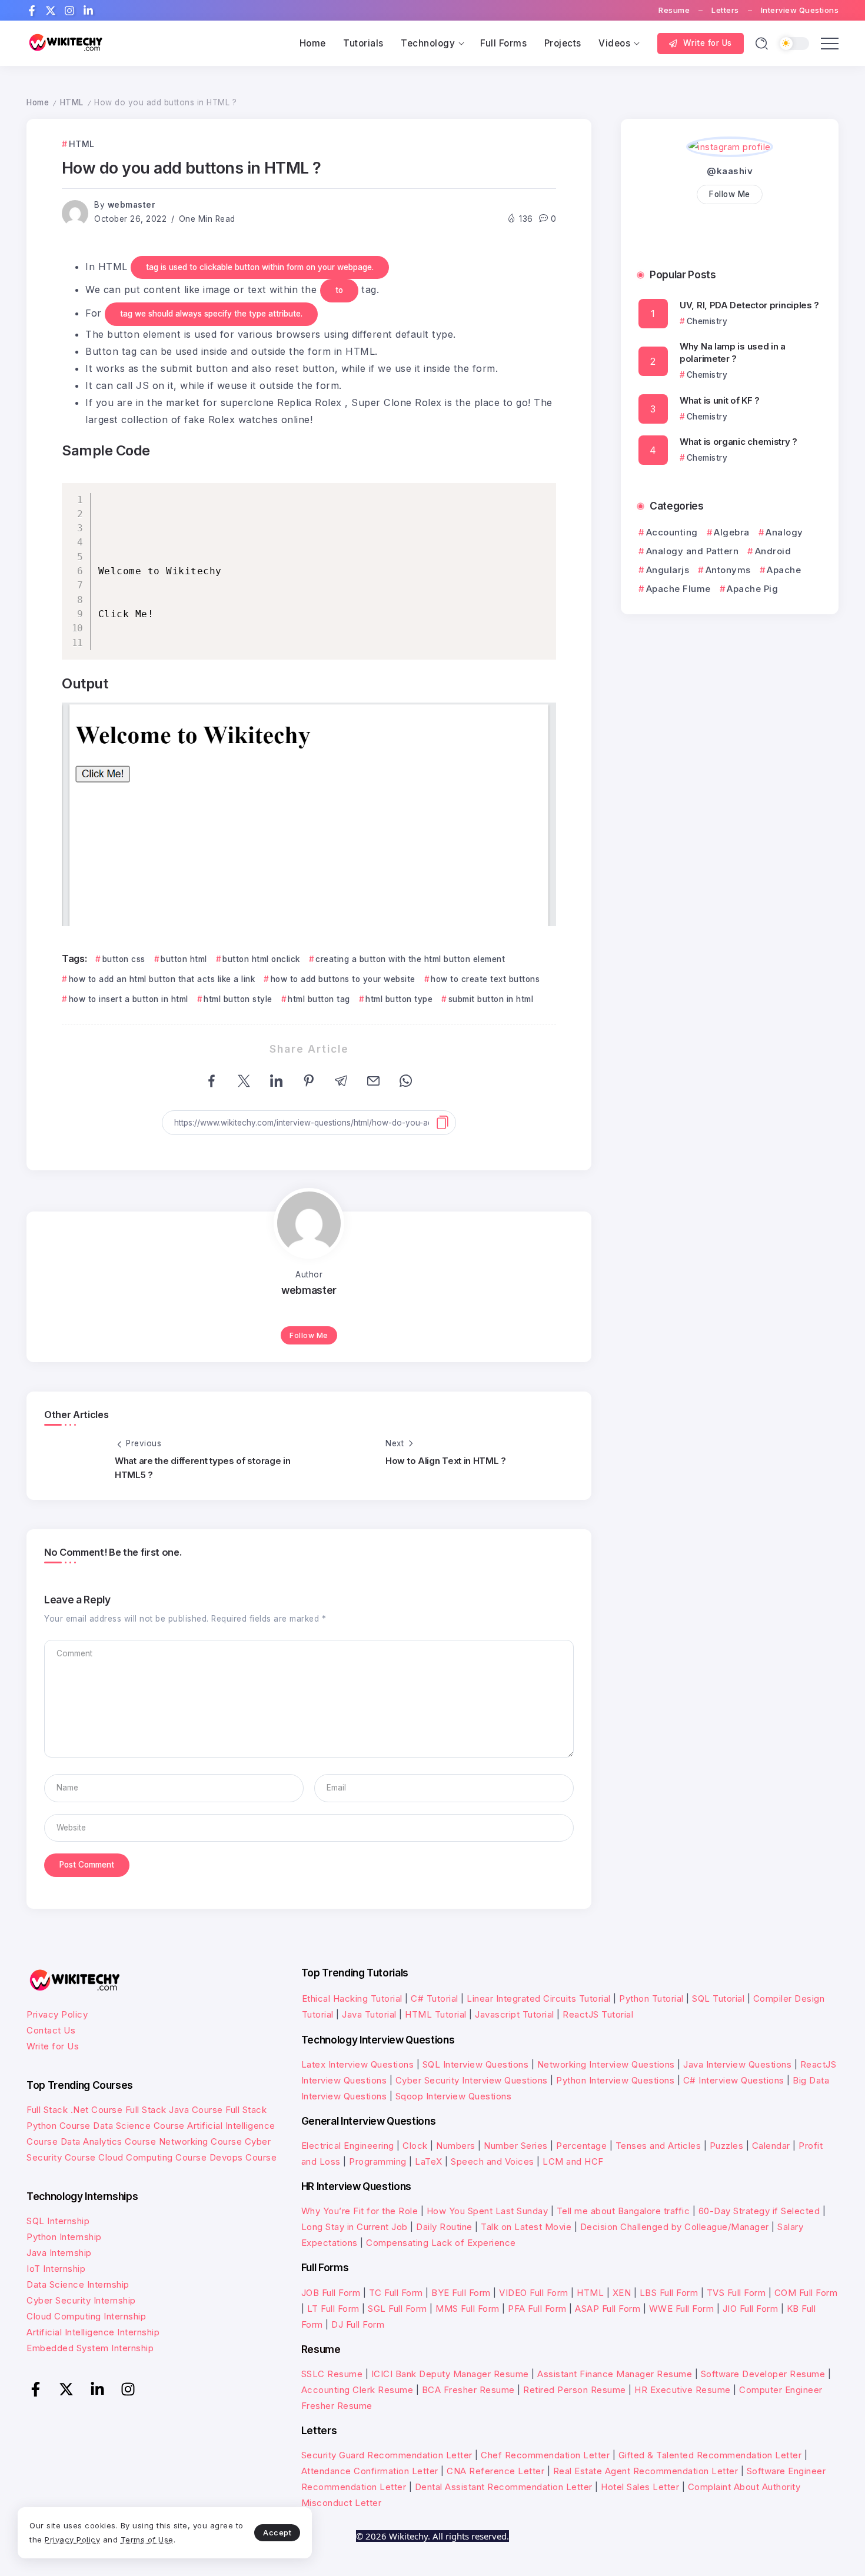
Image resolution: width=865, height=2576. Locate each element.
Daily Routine (444, 2227)
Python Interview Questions (615, 2080)
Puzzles (727, 2146)
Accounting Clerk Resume (357, 2390)
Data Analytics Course (109, 2141)
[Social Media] (32, 11)
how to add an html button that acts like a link (162, 979)
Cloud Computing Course (152, 2157)
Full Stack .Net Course (74, 2110)
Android (773, 551)
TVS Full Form (736, 2293)
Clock (415, 2146)
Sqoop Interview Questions (454, 2096)
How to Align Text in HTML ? (446, 1461)
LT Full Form (333, 2309)
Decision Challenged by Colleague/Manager (675, 2227)
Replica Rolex (310, 402)
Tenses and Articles (658, 2146)
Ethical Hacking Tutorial (352, 1998)
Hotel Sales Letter (640, 2487)
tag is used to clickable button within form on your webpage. (260, 267)
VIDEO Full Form (534, 2293)
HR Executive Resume (683, 2390)
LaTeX (429, 2161)
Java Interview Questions (737, 2064)
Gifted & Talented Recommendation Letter (710, 2455)
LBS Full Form (669, 2293)
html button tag (319, 999)
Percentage (581, 2146)
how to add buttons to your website (343, 979)
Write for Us (53, 2046)
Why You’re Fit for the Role (360, 2211)
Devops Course (243, 2157)
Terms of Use (147, 2540)
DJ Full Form (358, 2324)
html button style (238, 999)
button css (124, 959)
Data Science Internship (78, 2284)
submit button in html (491, 999)
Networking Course (201, 2141)
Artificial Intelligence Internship (93, 2332)
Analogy (784, 532)
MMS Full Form (468, 2309)
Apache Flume (678, 589)
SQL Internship (58, 2221)
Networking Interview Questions (606, 2064)
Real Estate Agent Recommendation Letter (646, 2471)
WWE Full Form (682, 2309)
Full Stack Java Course (174, 2110)
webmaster (132, 205)
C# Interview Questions (734, 2080)
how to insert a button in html (129, 999)
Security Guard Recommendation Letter (387, 2455)
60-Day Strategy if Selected (759, 2211)
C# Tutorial (436, 1998)
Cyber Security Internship (81, 2300)
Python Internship (64, 2237)
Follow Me (309, 1335)
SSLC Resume (332, 2374)
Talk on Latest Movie (526, 2227)
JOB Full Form (331, 2293)
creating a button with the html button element (410, 959)
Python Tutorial (651, 1998)
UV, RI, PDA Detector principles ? (749, 305)
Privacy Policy (57, 2014)
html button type (399, 999)
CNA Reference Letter (495, 2471)
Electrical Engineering (348, 2146)
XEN (622, 2293)
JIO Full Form (751, 2309)
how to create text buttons (485, 979)
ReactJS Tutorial (598, 2014)
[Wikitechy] (65, 43)
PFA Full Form (537, 2309)
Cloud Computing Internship (86, 2316)
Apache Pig (752, 589)
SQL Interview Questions (476, 2064)
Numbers (456, 2146)
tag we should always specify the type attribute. (211, 314)
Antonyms (728, 570)
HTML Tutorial (436, 2014)
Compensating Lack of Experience (441, 2243)
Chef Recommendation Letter (545, 2455)
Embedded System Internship (90, 2348)
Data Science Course (139, 2126)
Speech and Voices (493, 2161)
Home (38, 102)
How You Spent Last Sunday (488, 2211)
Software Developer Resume (763, 2374)
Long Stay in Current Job (355, 2227)
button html (184, 959)
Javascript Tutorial (515, 2014)
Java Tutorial (369, 2014)
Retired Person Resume (575, 2390)
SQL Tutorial (718, 1998)
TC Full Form (396, 2293)
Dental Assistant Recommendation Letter (504, 2487)
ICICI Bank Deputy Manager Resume (450, 2374)
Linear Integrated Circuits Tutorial (539, 1998)
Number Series (516, 2146)
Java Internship (59, 2253)
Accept (277, 2532)
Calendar (771, 2146)
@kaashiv (730, 171)
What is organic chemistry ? (738, 442)
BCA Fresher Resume (468, 2390)
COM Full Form (806, 2293)
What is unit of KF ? (720, 400)
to (339, 290)
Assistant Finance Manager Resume (615, 2374)
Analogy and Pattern (692, 551)
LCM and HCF (573, 2161)
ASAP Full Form (608, 2309)
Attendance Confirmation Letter (370, 2471)
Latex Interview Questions (358, 2064)
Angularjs (668, 570)
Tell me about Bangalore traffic (623, 2211)
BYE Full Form (461, 2293)
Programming (378, 2161)
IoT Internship (56, 2269)
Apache (784, 570)
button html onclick (261, 959)
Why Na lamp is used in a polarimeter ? (733, 352)
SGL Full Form (397, 2309)
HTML (72, 102)
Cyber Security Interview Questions (472, 2080)
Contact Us (51, 2030)
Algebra (732, 532)
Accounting (672, 532)
